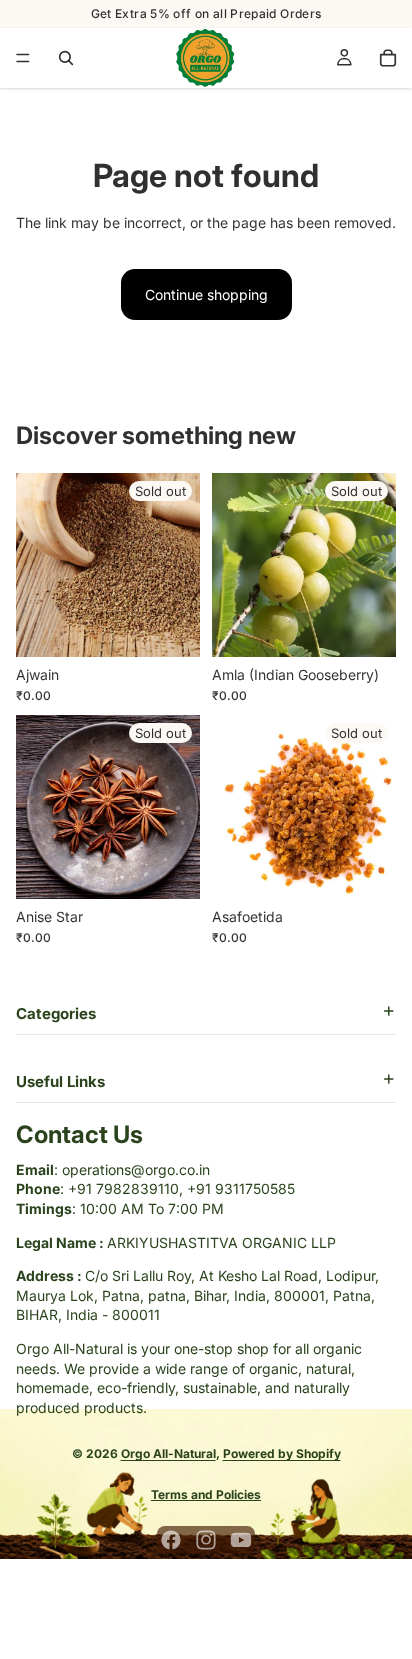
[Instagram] (206, 1540)
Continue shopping (206, 294)
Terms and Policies (206, 1494)
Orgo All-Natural (168, 1453)
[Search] (66, 58)
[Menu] (23, 58)
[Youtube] (241, 1540)
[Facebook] (171, 1540)
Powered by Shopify (282, 1453)
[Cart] (388, 58)
